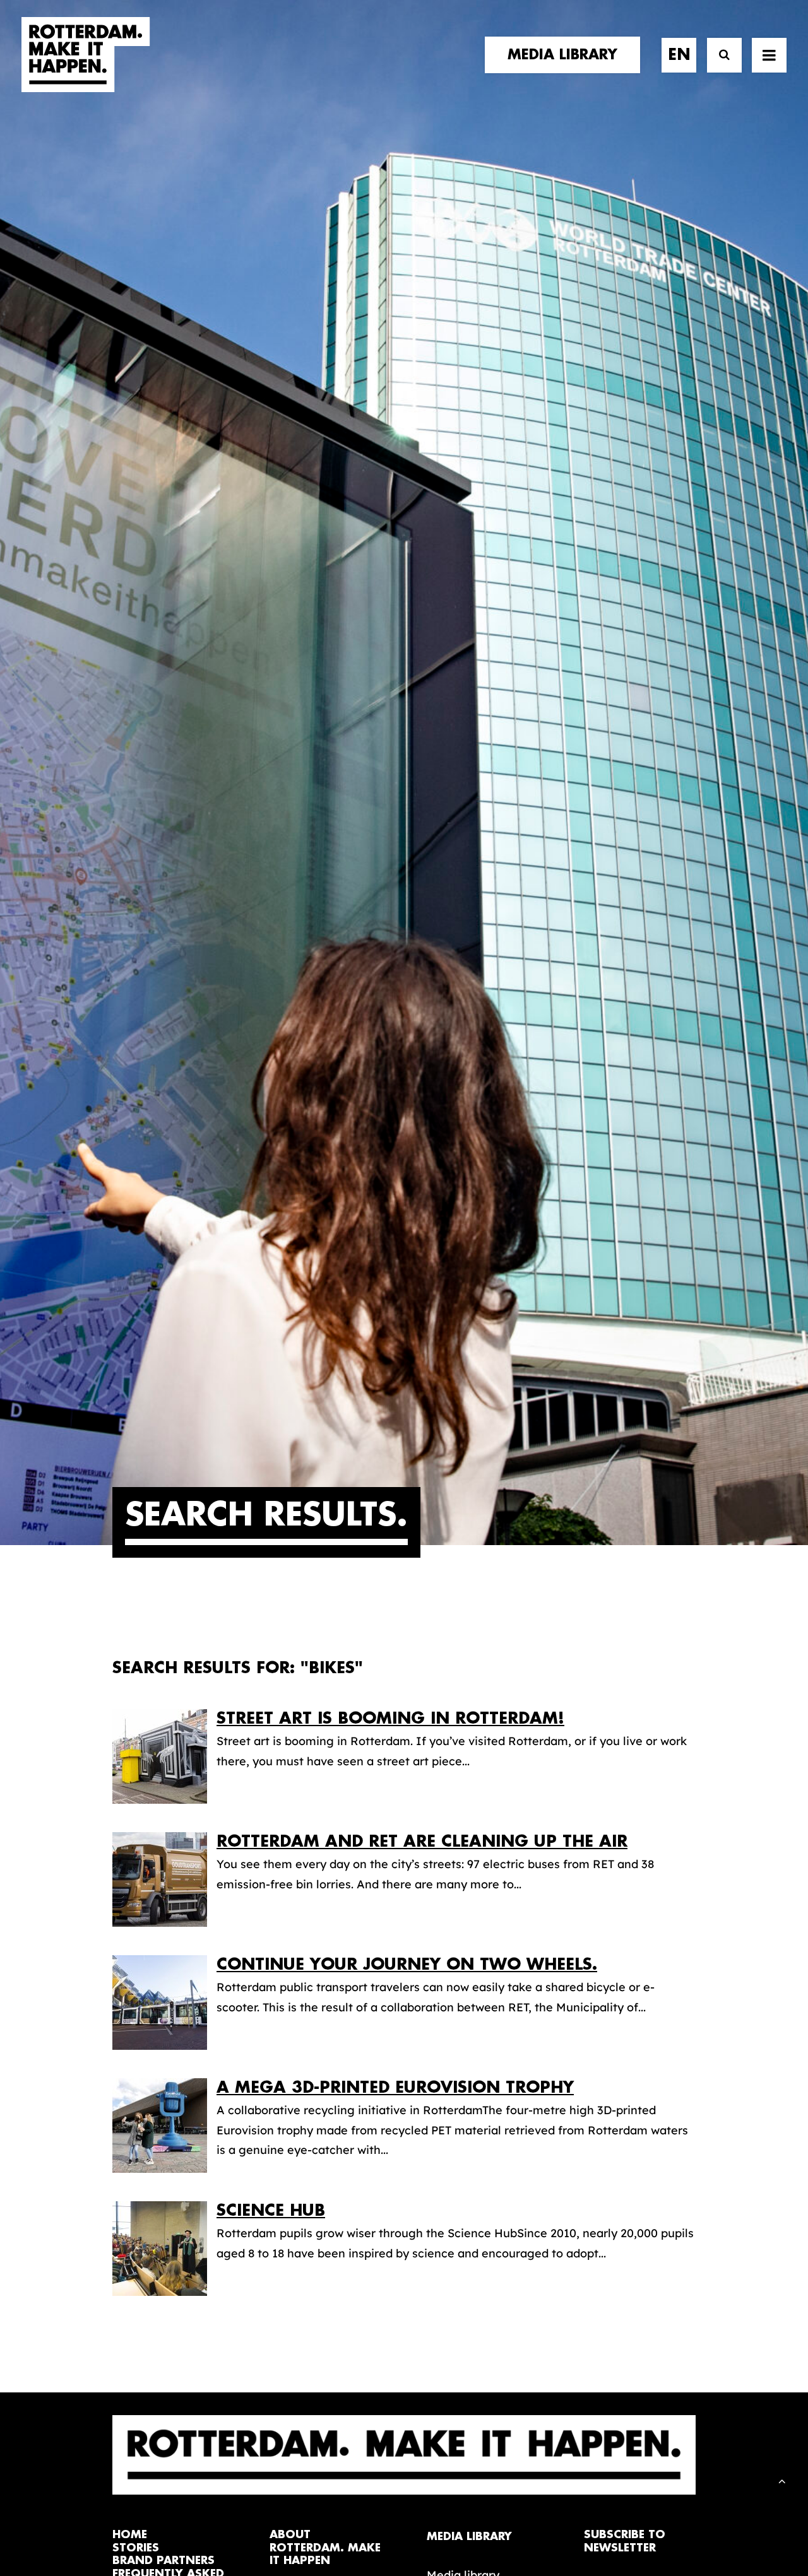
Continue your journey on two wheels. (407, 1964)
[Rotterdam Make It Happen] (86, 55)
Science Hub (271, 2210)
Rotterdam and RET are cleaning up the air (422, 1841)
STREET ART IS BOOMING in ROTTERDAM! (390, 1718)
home (130, 2535)
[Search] (719, 55)
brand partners (163, 2561)
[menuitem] (567, 55)
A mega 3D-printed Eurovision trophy (395, 2087)
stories (136, 2548)
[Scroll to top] (782, 2480)
